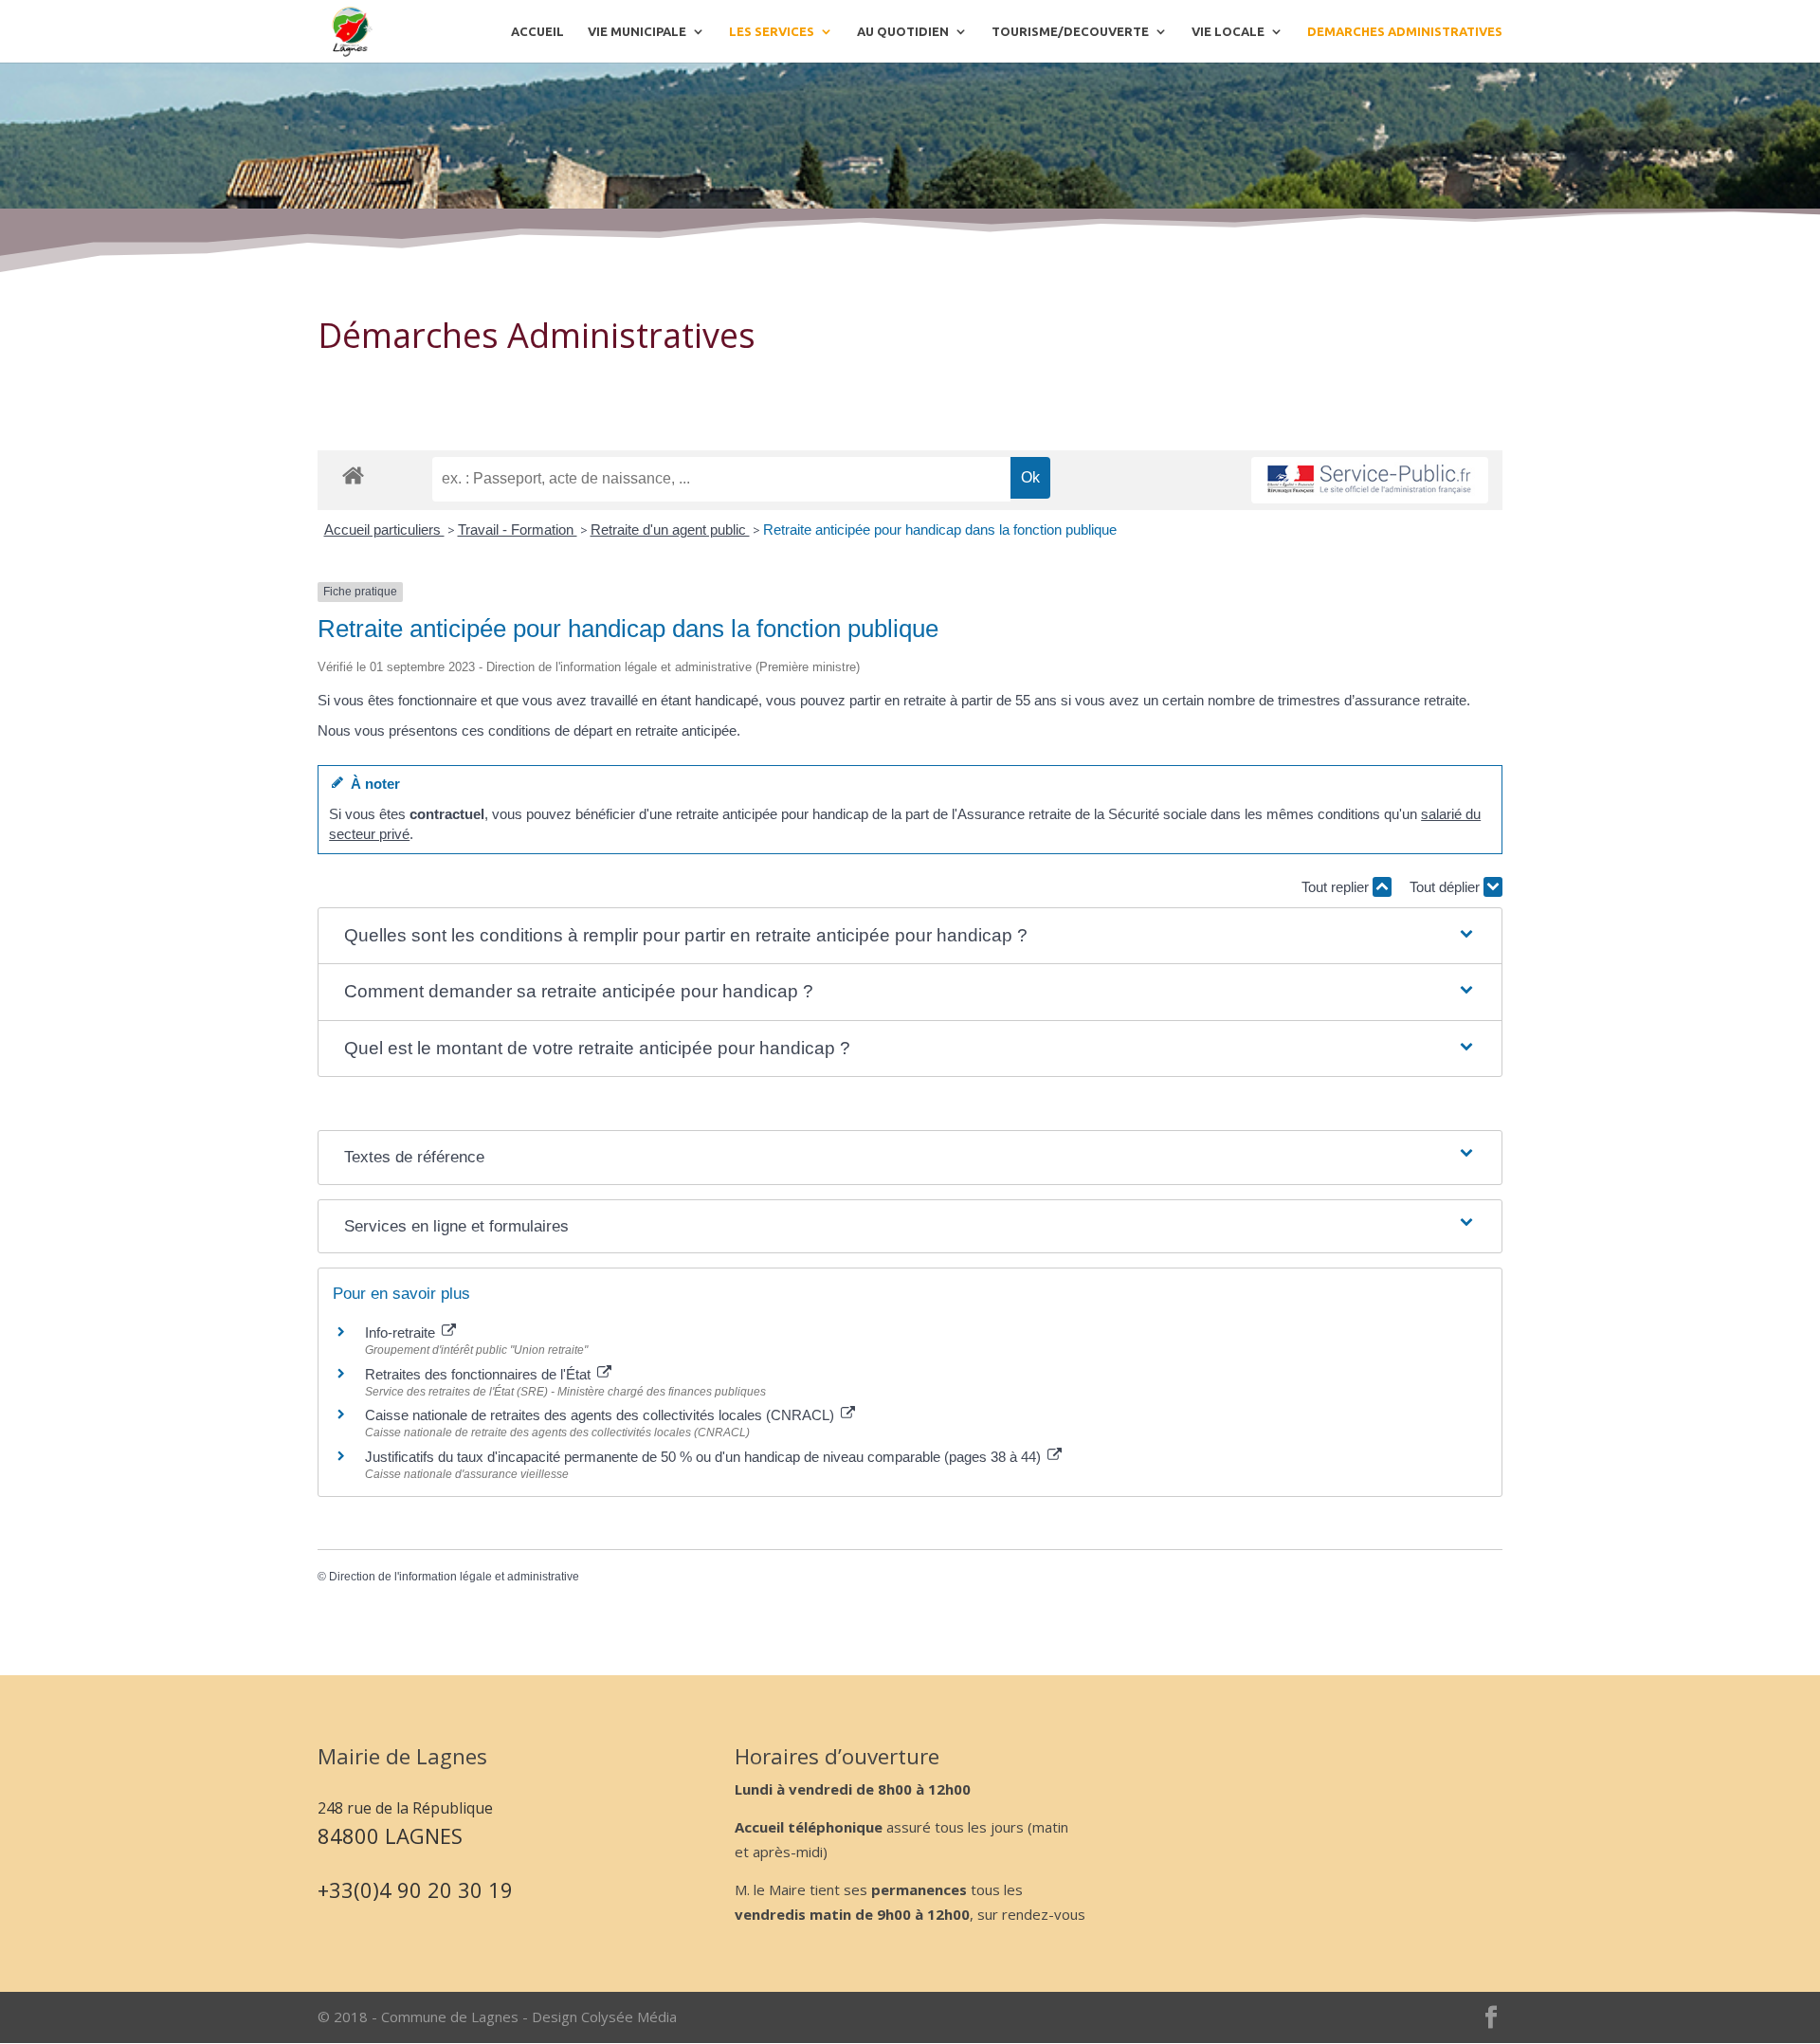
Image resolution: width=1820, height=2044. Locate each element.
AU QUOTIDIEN (903, 31)
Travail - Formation (518, 529)
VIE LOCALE (1228, 31)
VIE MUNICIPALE (637, 31)
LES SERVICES (772, 31)
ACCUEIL (537, 31)
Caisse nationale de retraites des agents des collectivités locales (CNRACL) (601, 1415)
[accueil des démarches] (353, 474)
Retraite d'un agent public (670, 529)
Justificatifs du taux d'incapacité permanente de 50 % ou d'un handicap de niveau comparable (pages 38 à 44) (705, 1457)
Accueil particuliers (384, 529)
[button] (910, 936)
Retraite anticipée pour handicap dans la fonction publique (940, 529)
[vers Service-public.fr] (1370, 480)
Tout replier (1337, 887)
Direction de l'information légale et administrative (454, 1577)
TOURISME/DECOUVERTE (1070, 31)
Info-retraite (402, 1332)
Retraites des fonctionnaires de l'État (480, 1374)
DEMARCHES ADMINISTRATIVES (1405, 31)
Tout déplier (1447, 887)
